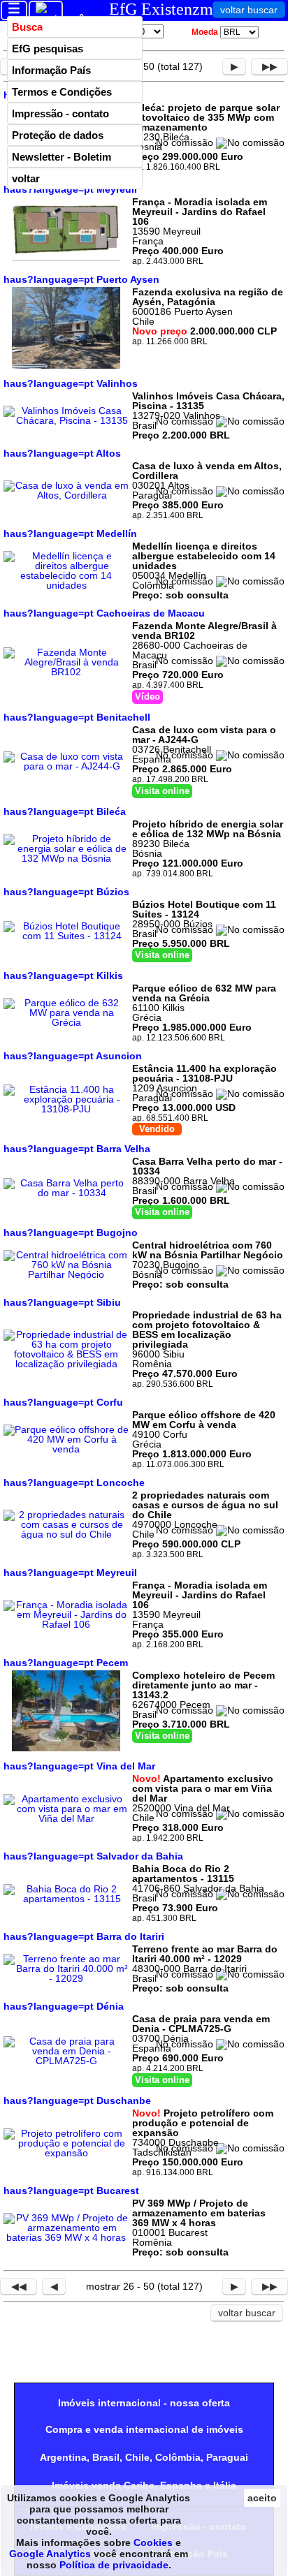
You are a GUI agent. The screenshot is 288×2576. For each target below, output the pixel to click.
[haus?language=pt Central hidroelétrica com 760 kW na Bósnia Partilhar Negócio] (66, 1274)
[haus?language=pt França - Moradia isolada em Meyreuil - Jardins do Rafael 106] (66, 258)
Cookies (153, 2542)
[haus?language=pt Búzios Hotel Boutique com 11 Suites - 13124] (66, 936)
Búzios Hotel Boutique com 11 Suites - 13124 (204, 909)
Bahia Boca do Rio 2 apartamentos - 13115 (183, 1874)
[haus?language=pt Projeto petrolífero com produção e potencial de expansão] (66, 2153)
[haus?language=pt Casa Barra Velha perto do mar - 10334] (66, 1193)
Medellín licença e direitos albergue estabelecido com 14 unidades (204, 556)
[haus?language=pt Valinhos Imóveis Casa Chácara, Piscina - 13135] (66, 420)
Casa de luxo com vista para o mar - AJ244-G (204, 735)
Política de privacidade (114, 2565)
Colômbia (178, 2457)
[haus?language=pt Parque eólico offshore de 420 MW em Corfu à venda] (66, 1449)
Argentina (63, 2457)
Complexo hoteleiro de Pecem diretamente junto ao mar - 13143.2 (203, 1685)
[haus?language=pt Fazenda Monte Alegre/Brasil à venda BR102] (66, 672)
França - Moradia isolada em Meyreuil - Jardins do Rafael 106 (200, 212)
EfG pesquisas (48, 49)
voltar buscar (249, 10)
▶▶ (270, 66)
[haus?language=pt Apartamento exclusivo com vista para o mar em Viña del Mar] (66, 1818)
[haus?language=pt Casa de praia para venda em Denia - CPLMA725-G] (66, 2061)
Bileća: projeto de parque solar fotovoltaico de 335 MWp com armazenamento (206, 117)
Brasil (106, 2457)
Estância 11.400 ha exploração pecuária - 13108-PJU (204, 1073)
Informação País (51, 70)
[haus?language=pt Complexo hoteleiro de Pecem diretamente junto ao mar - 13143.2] (66, 1748)
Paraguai (227, 2457)
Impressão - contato (60, 113)
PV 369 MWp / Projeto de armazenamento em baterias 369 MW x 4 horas (199, 2213)
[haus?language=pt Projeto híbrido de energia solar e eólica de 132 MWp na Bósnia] (66, 858)
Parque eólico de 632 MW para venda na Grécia (204, 993)
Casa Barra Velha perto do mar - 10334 (207, 1166)
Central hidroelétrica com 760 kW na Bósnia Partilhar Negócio (208, 1250)
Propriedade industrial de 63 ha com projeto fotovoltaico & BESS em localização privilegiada (207, 1330)
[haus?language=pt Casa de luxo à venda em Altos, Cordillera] (66, 495)
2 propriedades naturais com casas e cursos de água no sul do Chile (205, 1505)
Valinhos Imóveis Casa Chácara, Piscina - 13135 (208, 401)
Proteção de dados (58, 135)
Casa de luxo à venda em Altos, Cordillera (207, 471)
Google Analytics (50, 2554)
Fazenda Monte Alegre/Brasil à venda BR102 (204, 631)
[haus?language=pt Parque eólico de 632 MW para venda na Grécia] (66, 1022)
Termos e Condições (62, 92)
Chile (137, 2457)
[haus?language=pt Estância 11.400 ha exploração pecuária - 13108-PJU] (66, 1109)
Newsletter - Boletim (62, 157)
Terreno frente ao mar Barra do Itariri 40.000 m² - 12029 (205, 1954)
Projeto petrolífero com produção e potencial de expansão (203, 2123)
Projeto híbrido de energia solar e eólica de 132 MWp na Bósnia (208, 829)
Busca (27, 27)
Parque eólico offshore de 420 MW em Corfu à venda (204, 1420)
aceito (262, 2498)
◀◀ (19, 2286)
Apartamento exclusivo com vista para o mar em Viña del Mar (203, 1788)
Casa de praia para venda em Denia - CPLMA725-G (201, 2024)
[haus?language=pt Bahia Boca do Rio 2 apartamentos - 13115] (66, 1899)
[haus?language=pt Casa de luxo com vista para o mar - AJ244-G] (66, 766)
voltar (26, 178)
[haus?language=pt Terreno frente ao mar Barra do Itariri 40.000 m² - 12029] (66, 1978)
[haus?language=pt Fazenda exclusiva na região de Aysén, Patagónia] (66, 365)
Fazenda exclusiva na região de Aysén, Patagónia (208, 297)
